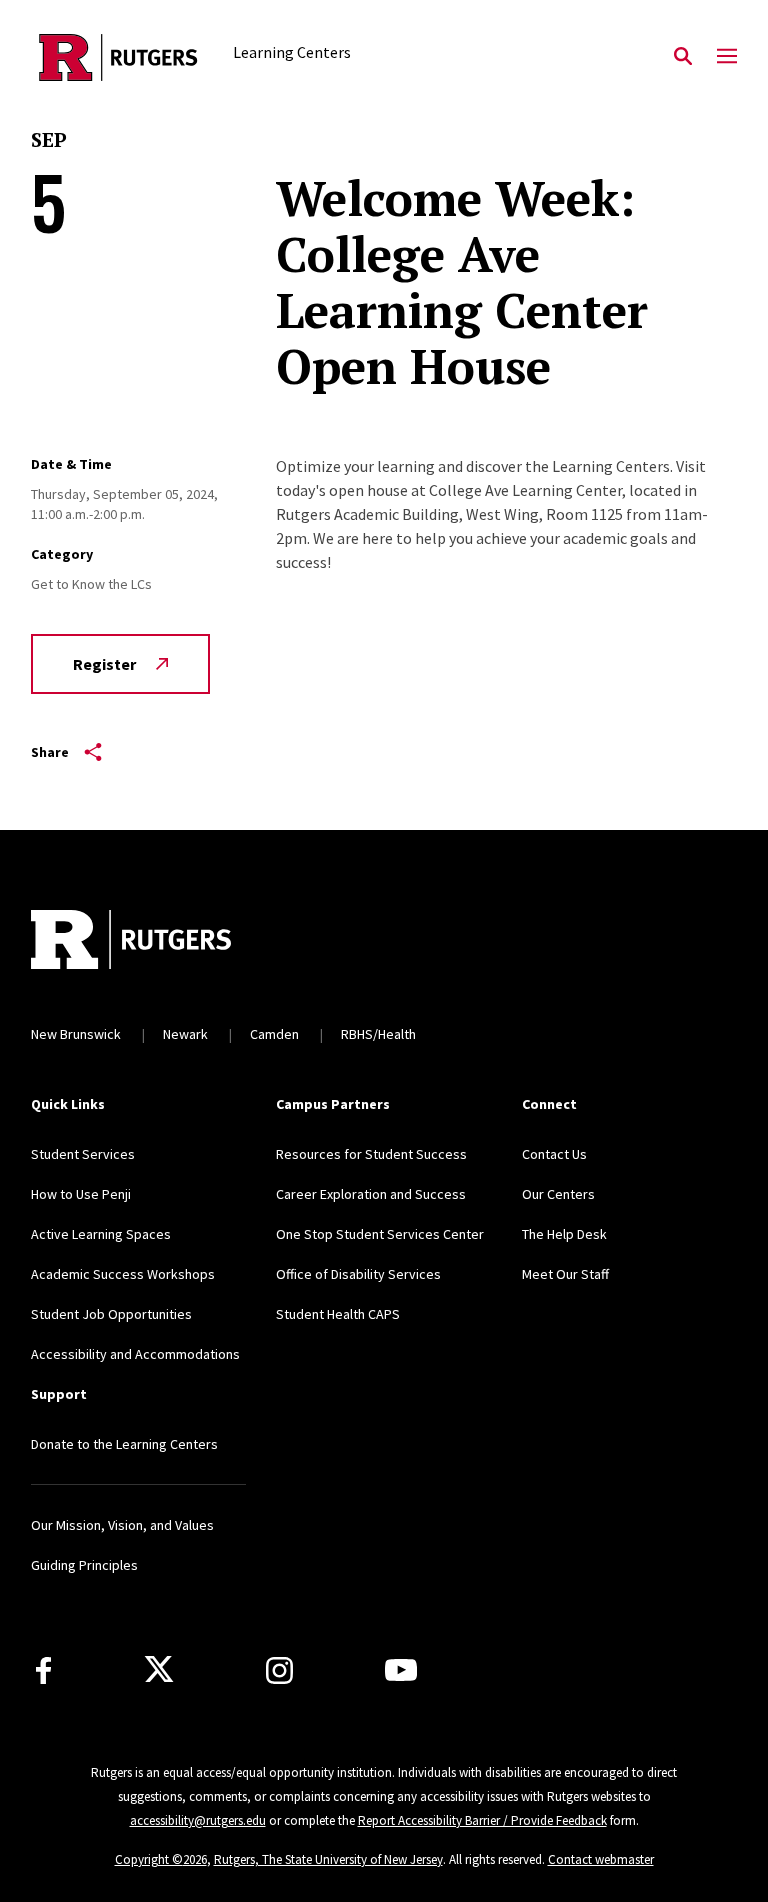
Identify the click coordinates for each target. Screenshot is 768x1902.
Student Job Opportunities (111, 1314)
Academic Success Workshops (123, 1274)
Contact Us (554, 1154)
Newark (185, 1034)
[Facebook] (43, 1670)
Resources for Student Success (371, 1154)
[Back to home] (163, 942)
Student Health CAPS (338, 1314)
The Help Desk (564, 1234)
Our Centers (558, 1194)
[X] (159, 1670)
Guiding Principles (84, 1565)
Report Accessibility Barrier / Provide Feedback (482, 1820)
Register (104, 664)
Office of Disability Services (358, 1274)
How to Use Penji (81, 1194)
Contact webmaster (601, 1859)
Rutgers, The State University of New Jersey (328, 1859)
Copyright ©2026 (161, 1859)
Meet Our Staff (565, 1274)
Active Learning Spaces (101, 1234)
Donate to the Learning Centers (124, 1444)
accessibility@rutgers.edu (198, 1820)
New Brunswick (76, 1034)
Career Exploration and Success (371, 1194)
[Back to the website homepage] (118, 57)
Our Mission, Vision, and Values (122, 1525)
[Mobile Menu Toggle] (727, 57)
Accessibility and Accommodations (135, 1354)
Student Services (83, 1154)
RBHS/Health (378, 1034)
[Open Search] (683, 57)
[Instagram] (279, 1670)
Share (50, 752)
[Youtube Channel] (401, 1670)
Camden (274, 1034)
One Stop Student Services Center (380, 1234)
